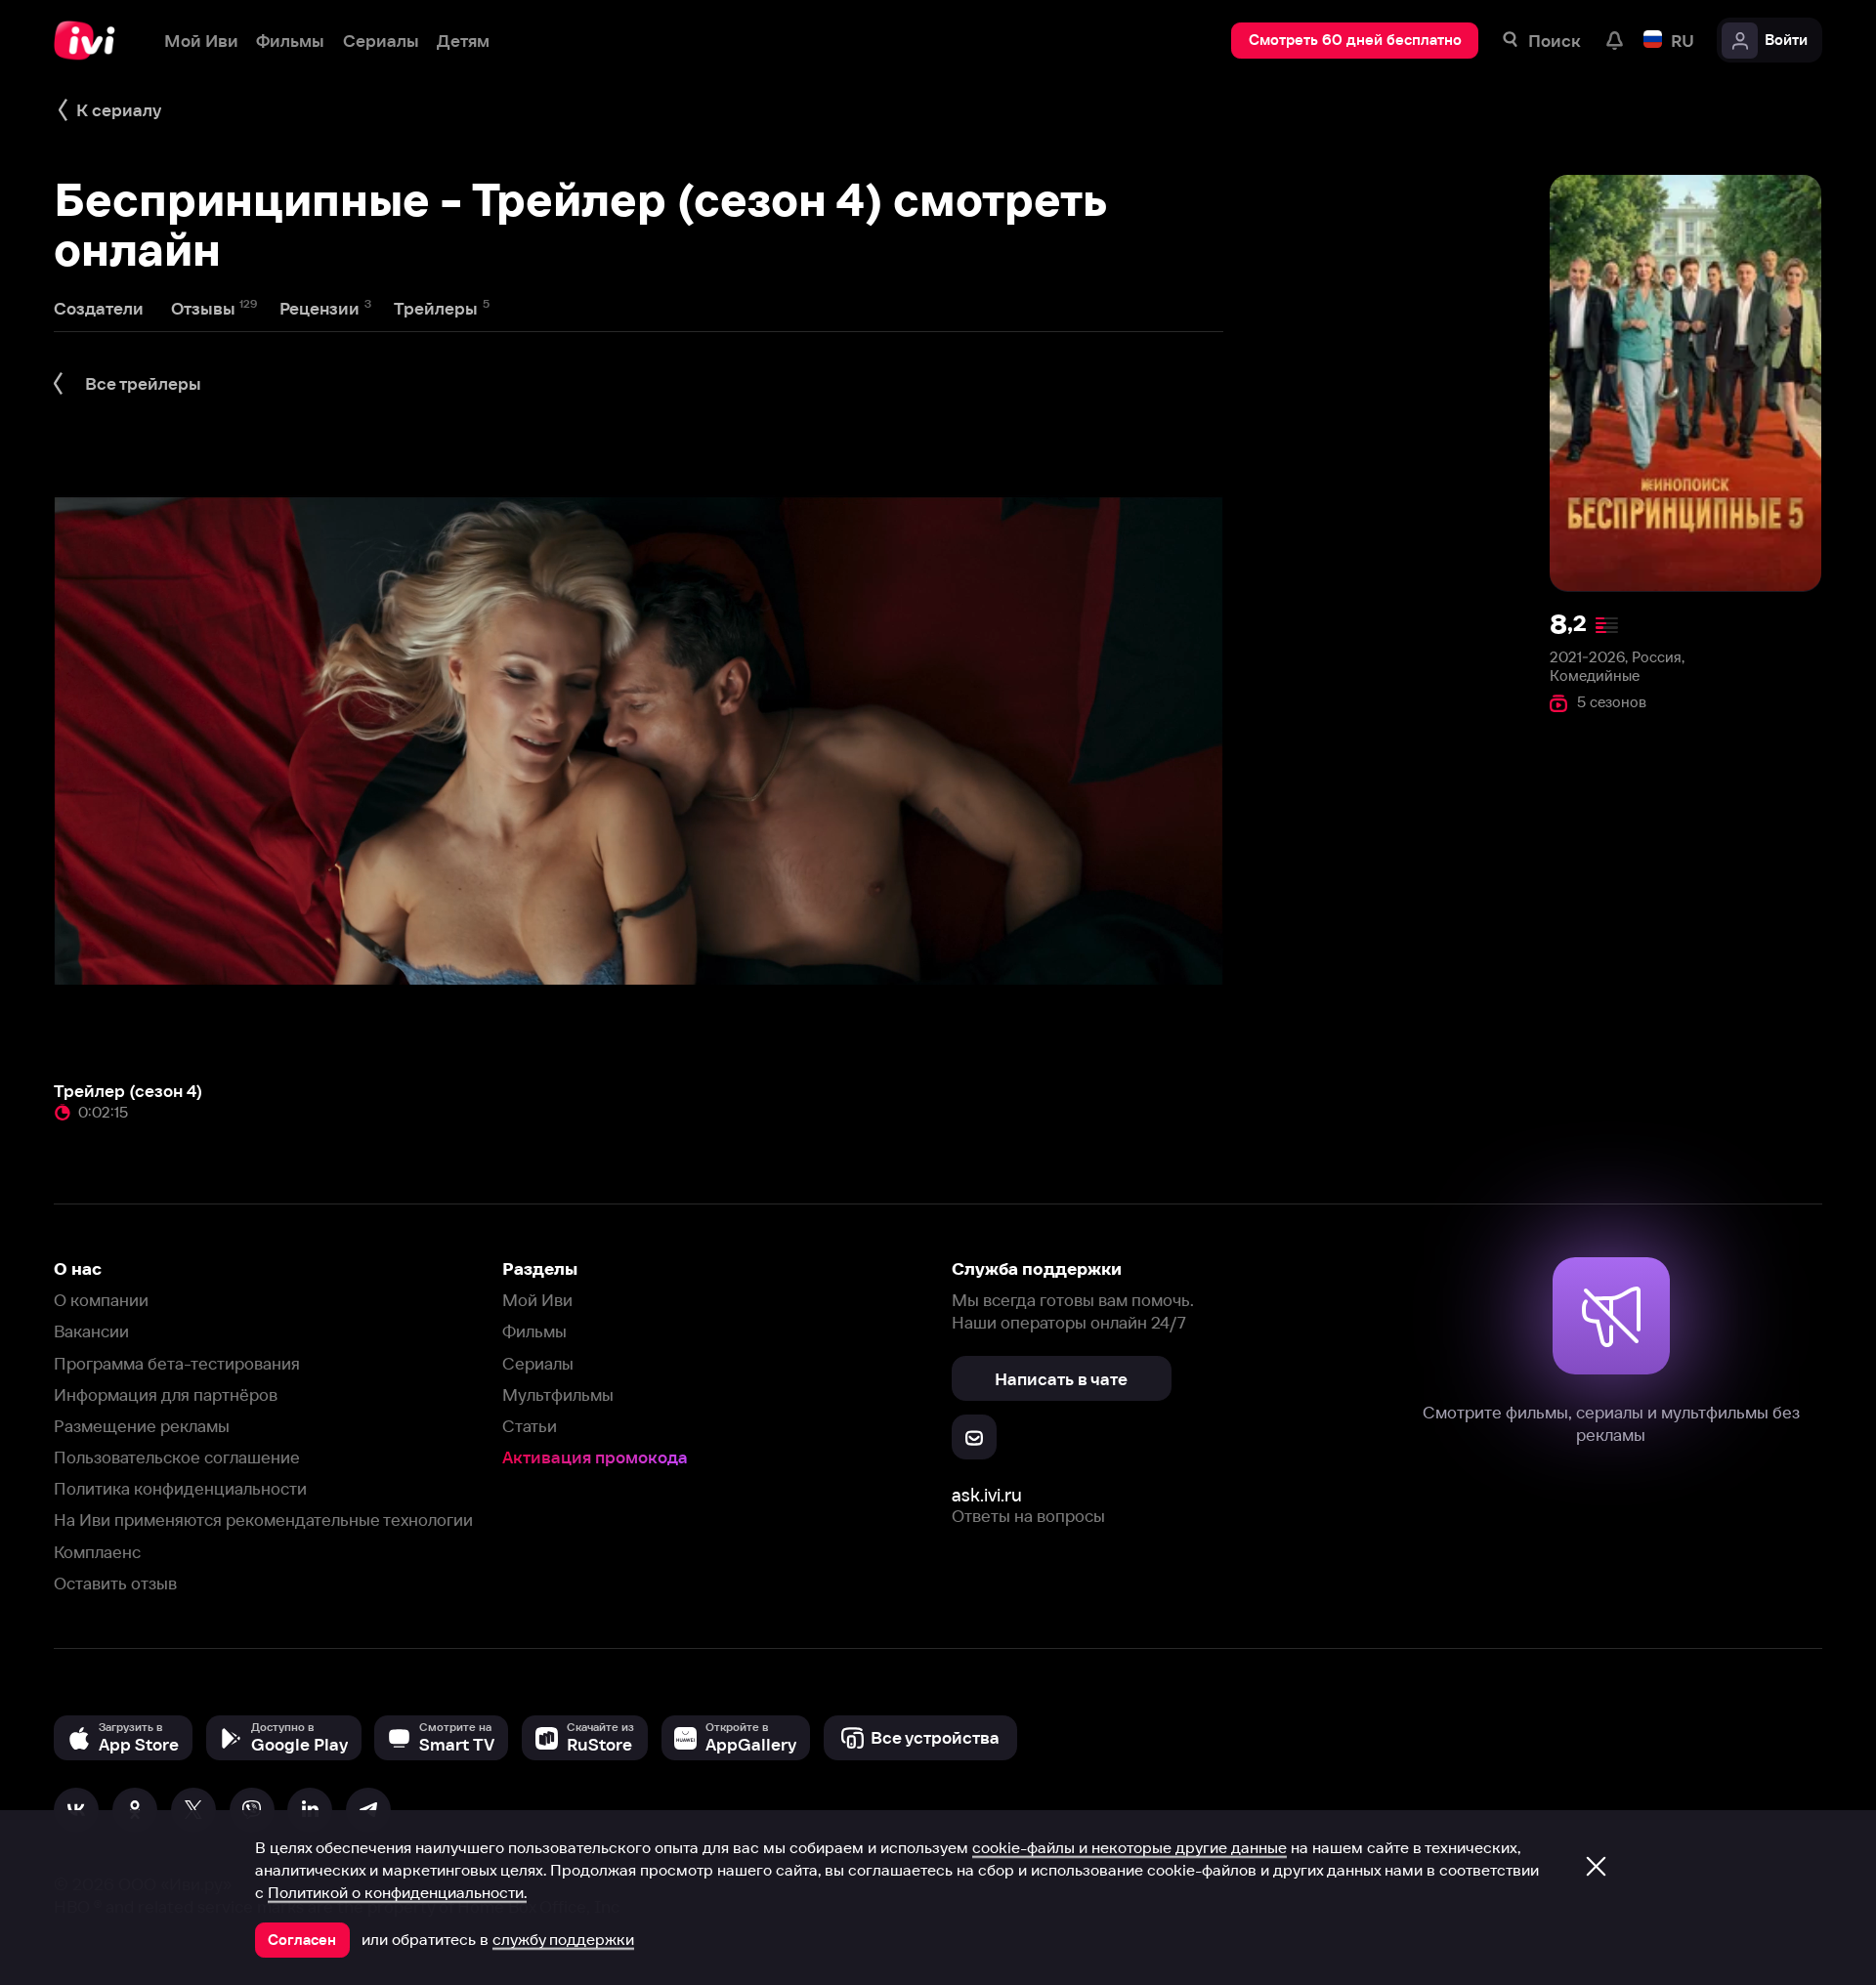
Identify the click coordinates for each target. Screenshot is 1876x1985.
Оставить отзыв (115, 1583)
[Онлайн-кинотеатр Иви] (91, 41)
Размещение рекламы (142, 1426)
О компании (101, 1300)
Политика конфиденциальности (180, 1488)
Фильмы (534, 1331)
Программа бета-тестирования (177, 1363)
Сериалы (538, 1363)
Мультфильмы (558, 1394)
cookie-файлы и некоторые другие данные (1130, 1847)
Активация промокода (595, 1457)
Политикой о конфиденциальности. (397, 1892)
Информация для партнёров (166, 1394)
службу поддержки (563, 1939)
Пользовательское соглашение (177, 1457)
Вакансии (91, 1331)
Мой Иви (537, 1300)
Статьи (530, 1426)
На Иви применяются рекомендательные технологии (263, 1520)
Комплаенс (97, 1552)
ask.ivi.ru (987, 1495)
